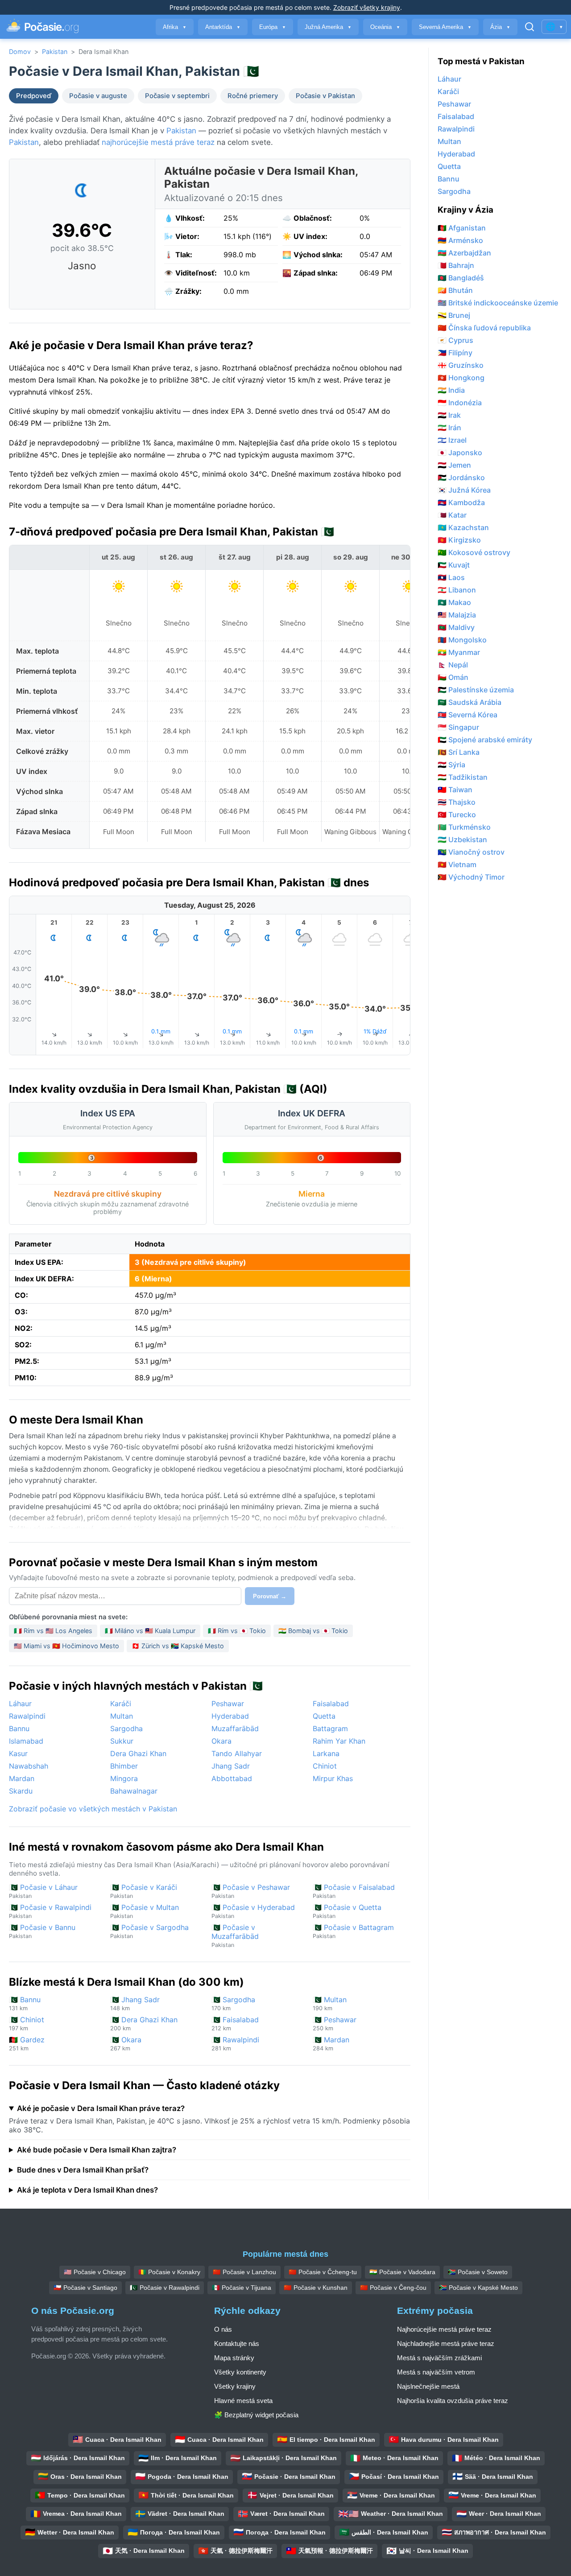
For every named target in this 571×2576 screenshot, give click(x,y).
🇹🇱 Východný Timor (471, 877)
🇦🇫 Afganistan (462, 228)
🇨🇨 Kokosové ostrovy (474, 552)
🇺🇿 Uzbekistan (462, 839)
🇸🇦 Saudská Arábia (470, 702)
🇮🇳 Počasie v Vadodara (402, 2272)
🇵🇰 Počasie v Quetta (347, 1911)
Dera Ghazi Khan (138, 1753)
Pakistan (55, 51)
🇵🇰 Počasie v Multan (145, 1911)
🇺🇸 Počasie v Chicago (95, 2272)
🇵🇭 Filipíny (455, 353)
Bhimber (124, 1766)
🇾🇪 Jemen (454, 465)
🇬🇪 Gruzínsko (461, 365)
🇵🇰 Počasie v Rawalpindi (50, 1911)
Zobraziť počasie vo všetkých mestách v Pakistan (93, 1809)
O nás (223, 2329)
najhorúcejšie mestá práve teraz (158, 142)
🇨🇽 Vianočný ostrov (471, 852)
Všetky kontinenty (240, 2372)
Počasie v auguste (98, 96)
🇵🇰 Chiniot (27, 2023)
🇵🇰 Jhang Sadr (135, 2003)
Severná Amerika (445, 27)
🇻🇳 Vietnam (457, 864)
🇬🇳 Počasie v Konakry (169, 2272)
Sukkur (122, 1741)
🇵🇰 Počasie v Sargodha (149, 1931)
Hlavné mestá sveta (243, 2401)
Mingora (124, 1778)
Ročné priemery (253, 96)
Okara (221, 1741)
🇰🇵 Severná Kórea (468, 715)
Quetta (324, 1716)
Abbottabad (232, 1778)
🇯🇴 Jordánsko (461, 477)
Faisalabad (331, 1704)
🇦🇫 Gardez (27, 2043)
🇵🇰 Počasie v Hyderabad (253, 1911)
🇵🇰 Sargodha (233, 2003)
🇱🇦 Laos (451, 577)
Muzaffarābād (235, 1728)
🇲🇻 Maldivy (456, 627)
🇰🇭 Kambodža (461, 502)
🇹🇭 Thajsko (457, 802)
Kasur (18, 1753)
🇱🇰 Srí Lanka (459, 752)
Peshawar (228, 1704)
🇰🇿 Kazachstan (463, 527)
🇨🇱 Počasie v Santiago (85, 2288)
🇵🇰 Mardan (331, 2043)
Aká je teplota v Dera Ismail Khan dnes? (87, 2190)
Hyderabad (230, 1716)
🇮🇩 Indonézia (460, 403)
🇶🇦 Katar (452, 515)
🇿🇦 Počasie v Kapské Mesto (478, 2288)
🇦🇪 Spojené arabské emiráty (485, 740)
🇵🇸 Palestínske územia (476, 690)
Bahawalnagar (134, 1791)
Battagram (330, 1728)
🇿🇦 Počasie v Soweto (478, 2272)
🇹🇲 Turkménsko (464, 827)
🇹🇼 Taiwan (455, 790)
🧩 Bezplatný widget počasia (256, 2415)
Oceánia (385, 27)
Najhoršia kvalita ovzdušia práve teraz (453, 2401)
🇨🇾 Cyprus (455, 340)
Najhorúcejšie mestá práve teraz (444, 2329)
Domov (20, 51)
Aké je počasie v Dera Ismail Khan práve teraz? (101, 2108)
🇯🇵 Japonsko (460, 453)
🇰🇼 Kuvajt (454, 565)
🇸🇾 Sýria (451, 765)
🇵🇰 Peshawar (335, 2023)
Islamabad (26, 1741)
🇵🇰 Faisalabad (235, 2023)
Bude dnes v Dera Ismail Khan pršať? (83, 2170)
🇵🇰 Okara (126, 2043)
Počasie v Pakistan (325, 96)
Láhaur (20, 1704)
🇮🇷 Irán (449, 428)
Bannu (19, 1728)
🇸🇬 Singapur (458, 727)
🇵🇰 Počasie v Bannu (42, 1931)
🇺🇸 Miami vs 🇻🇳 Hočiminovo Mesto (66, 1646)
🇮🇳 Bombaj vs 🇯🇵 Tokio (313, 1631)
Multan (122, 1716)
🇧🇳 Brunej (454, 315)
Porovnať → (270, 1596)
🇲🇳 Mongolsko (462, 640)
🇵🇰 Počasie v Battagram (353, 1931)
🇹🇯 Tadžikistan (463, 777)
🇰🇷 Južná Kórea (464, 490)
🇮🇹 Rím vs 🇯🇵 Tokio (237, 1631)
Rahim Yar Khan (339, 1741)
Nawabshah (29, 1766)
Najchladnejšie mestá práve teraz (446, 2344)
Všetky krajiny (235, 2386)
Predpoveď (34, 96)
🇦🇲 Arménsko (460, 240)
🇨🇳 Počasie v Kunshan (316, 2288)
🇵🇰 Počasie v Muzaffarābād (235, 1936)
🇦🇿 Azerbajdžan (464, 253)
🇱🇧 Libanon (457, 590)
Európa (273, 27)
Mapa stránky (234, 2358)
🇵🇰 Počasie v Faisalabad (354, 1891)
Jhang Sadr (231, 1766)
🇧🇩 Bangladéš (461, 278)
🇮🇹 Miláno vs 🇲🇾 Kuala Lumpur (150, 1631)
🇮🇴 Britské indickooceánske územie (498, 303)
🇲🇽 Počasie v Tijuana (242, 2288)
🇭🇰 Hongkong (461, 378)
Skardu (21, 1791)
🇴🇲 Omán (453, 677)
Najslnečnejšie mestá (428, 2386)
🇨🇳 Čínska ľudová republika (484, 328)
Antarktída (223, 27)
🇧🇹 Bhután (455, 290)
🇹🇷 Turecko (457, 815)
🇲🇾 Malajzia (457, 615)
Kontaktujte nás (237, 2344)
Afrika (175, 27)
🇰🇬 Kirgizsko (459, 540)
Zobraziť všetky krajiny (367, 7)
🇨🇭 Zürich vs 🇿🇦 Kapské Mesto (178, 1646)
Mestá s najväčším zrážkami (439, 2358)
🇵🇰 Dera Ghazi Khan (144, 2023)
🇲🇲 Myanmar (459, 652)
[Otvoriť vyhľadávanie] (530, 27)
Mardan (22, 1778)
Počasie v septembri (177, 96)
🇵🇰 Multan (330, 2003)
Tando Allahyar (237, 1753)
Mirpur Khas (333, 1778)
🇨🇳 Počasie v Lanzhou (244, 2272)
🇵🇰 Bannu (25, 2003)
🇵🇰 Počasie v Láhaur (43, 1891)
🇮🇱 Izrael (452, 440)
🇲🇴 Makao (454, 602)
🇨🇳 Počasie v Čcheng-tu (323, 2272)
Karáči (121, 1704)
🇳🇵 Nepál (453, 665)
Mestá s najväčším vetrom (436, 2372)
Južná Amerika (328, 27)
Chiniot (325, 1766)
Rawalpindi (27, 1716)
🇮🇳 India (451, 390)
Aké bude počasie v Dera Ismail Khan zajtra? (97, 2150)
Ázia (500, 27)
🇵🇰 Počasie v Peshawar (251, 1891)
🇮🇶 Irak (449, 415)
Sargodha (126, 1728)
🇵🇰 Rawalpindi (235, 2043)
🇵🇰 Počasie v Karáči (144, 1891)
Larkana (326, 1753)
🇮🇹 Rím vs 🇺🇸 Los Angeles (53, 1631)
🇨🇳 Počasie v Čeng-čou (393, 2288)
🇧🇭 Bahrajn (456, 265)
